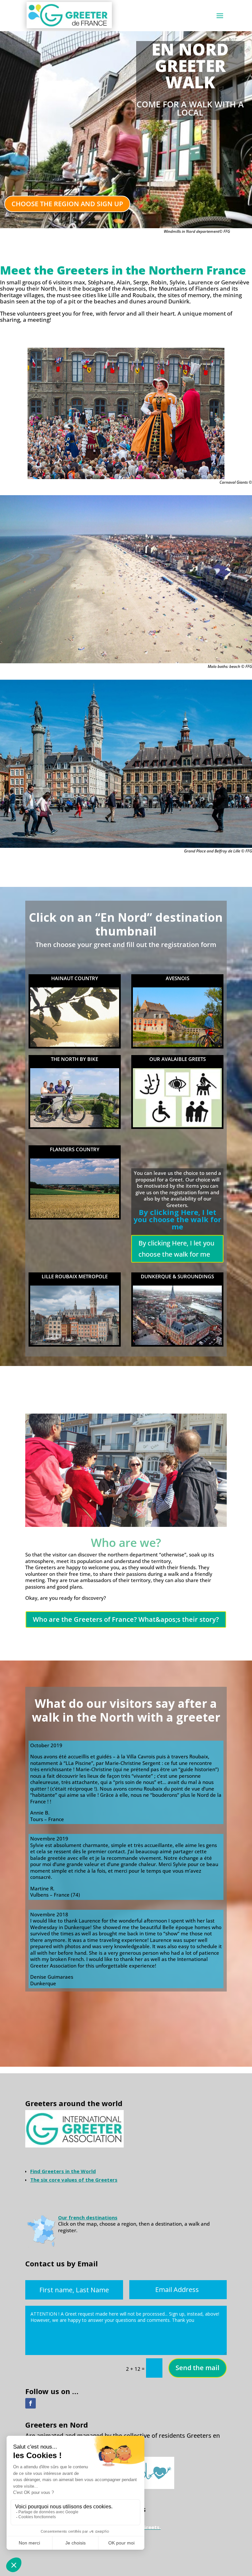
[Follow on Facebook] (31, 2403)
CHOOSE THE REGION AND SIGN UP (67, 204)
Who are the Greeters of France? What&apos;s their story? (126, 1619)
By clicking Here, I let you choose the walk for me (176, 1249)
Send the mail (198, 2368)
